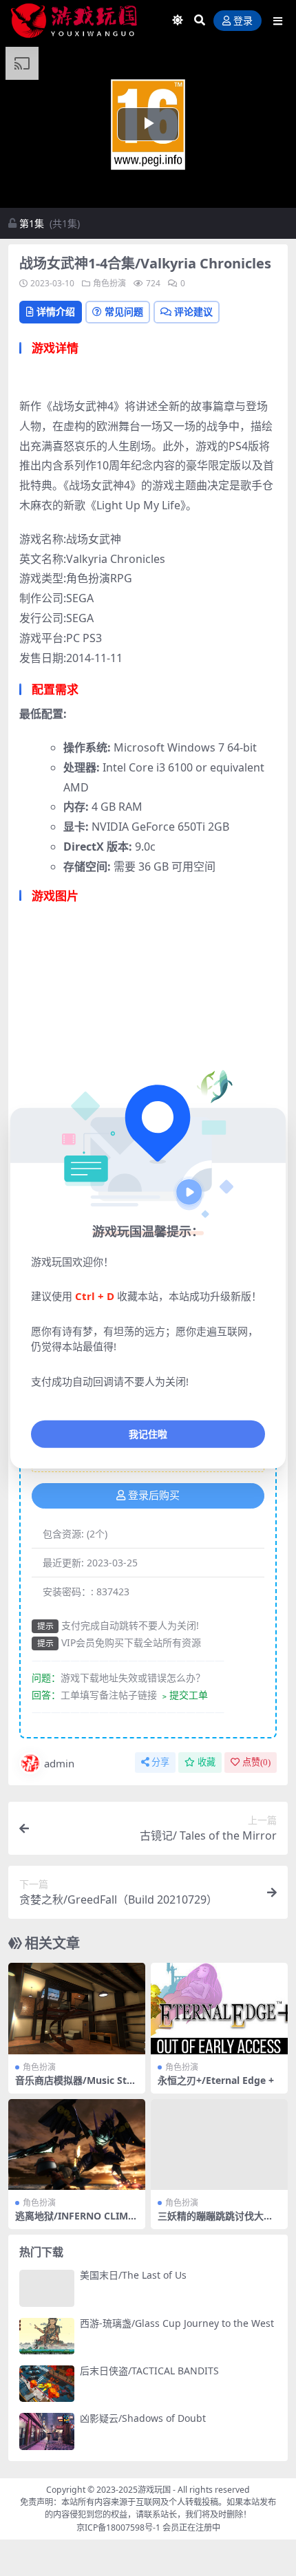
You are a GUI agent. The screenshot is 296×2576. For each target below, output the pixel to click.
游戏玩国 (154, 2490)
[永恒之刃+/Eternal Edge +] (219, 2009)
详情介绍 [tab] (56, 311)
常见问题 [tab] (124, 311)
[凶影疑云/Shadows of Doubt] (47, 2431)
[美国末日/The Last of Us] (47, 2288)
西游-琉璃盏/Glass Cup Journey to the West (177, 2323)
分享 (160, 1762)
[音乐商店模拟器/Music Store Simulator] (77, 2009)
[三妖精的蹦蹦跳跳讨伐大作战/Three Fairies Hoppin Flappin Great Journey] (219, 2145)
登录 (243, 21)
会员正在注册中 (191, 2527)
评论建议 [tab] (193, 311)
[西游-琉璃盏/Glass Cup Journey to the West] (47, 2336)
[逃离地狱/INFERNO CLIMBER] (77, 2145)
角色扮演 (109, 283)
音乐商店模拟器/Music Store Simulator (76, 2086)
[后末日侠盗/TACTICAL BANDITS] (47, 2384)
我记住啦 (148, 1434)
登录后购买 (154, 1495)
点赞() (256, 1762)
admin (59, 1763)
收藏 (207, 1762)
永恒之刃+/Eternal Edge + (216, 2080)
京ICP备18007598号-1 (118, 2527)
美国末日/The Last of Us (133, 2275)
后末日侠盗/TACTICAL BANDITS (149, 2371)
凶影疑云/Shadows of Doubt (143, 2418)
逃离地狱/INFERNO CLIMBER (75, 2222)
